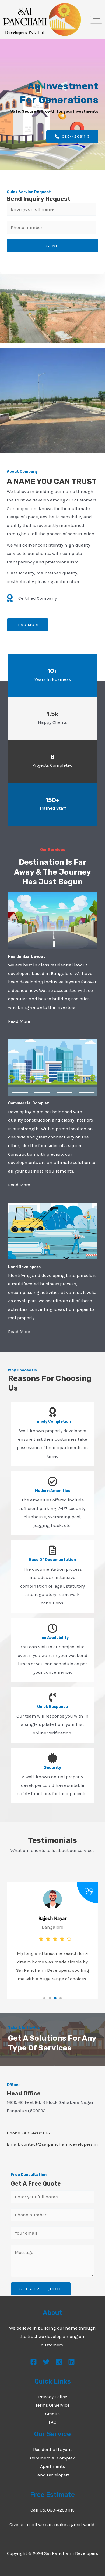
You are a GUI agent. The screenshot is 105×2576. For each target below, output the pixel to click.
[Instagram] (59, 2362)
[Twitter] (46, 2362)
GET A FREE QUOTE (41, 2289)
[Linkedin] (71, 2362)
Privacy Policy (53, 2397)
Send (53, 246)
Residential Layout (52, 2449)
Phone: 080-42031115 (28, 2133)
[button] (44, 1998)
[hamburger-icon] (96, 20)
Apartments (52, 2466)
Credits (52, 2414)
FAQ (53, 2422)
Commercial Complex (53, 2458)
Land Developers (52, 2475)
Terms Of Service (52, 2405)
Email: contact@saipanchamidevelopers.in (52, 2144)
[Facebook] (34, 2362)
